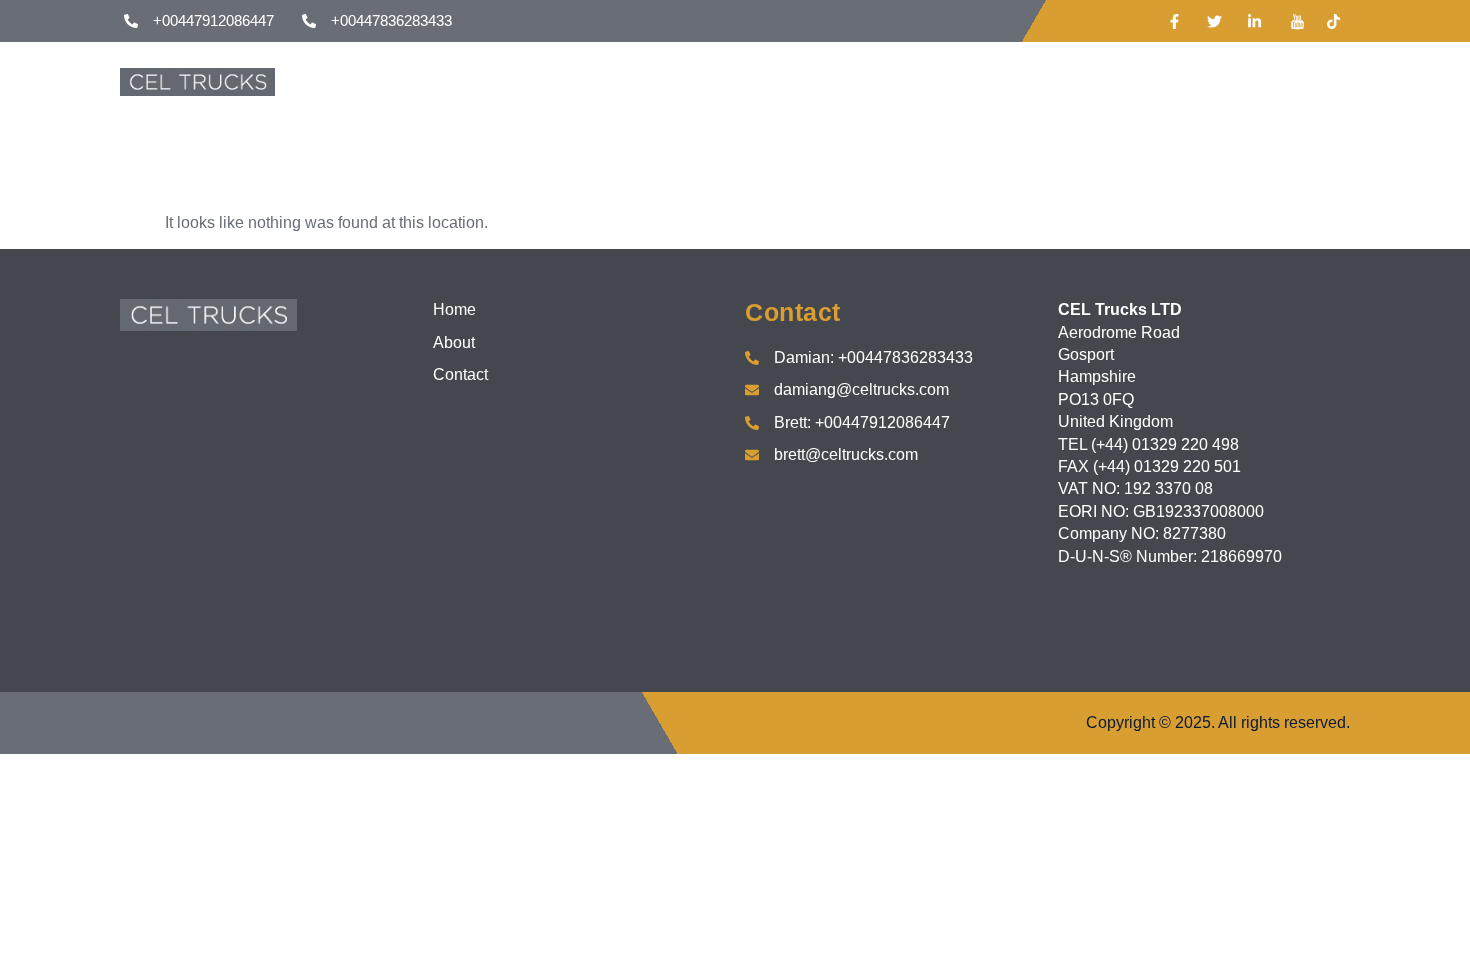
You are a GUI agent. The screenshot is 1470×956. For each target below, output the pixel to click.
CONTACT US (1262, 81)
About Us (772, 81)
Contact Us (884, 81)
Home (677, 81)
